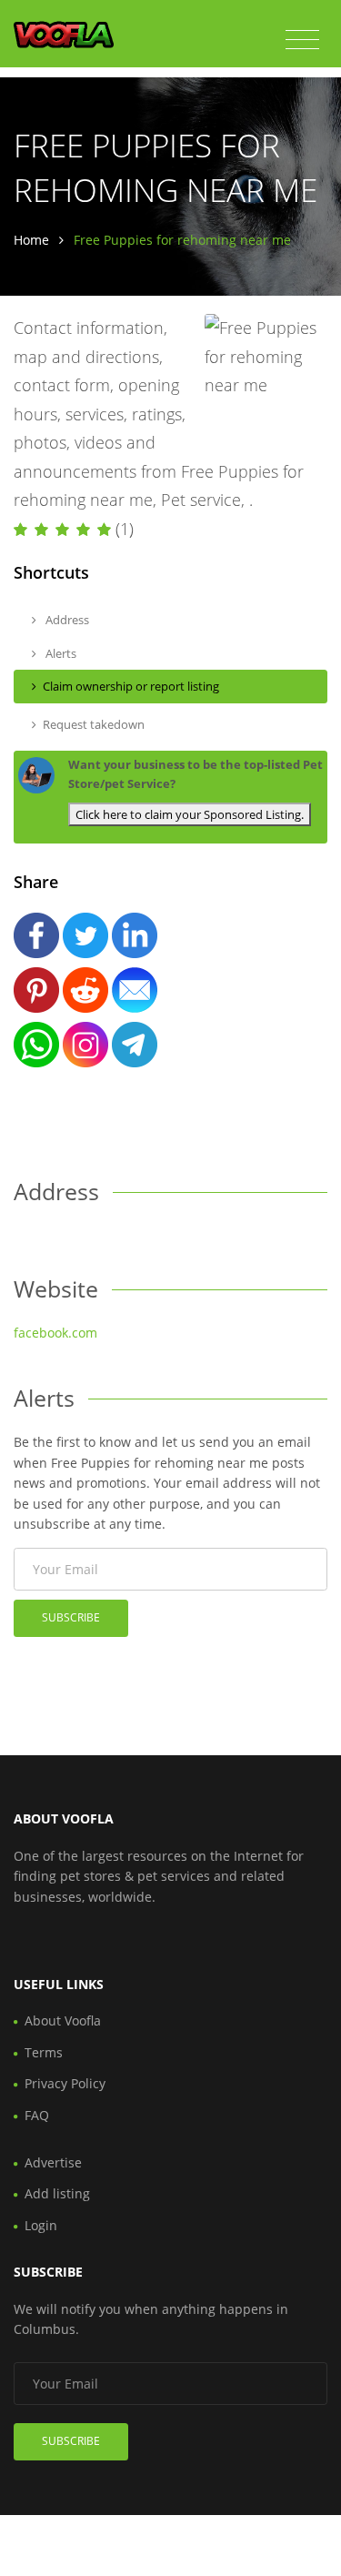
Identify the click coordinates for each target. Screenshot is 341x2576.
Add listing (57, 2193)
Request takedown (94, 724)
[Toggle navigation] (302, 40)
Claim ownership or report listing (131, 686)
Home (31, 240)
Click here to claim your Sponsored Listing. (190, 814)
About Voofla (63, 2020)
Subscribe (71, 1617)
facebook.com (55, 1333)
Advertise (53, 2162)
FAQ (37, 2115)
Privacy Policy (65, 2083)
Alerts (60, 653)
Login (41, 2225)
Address (66, 620)
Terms (44, 2052)
